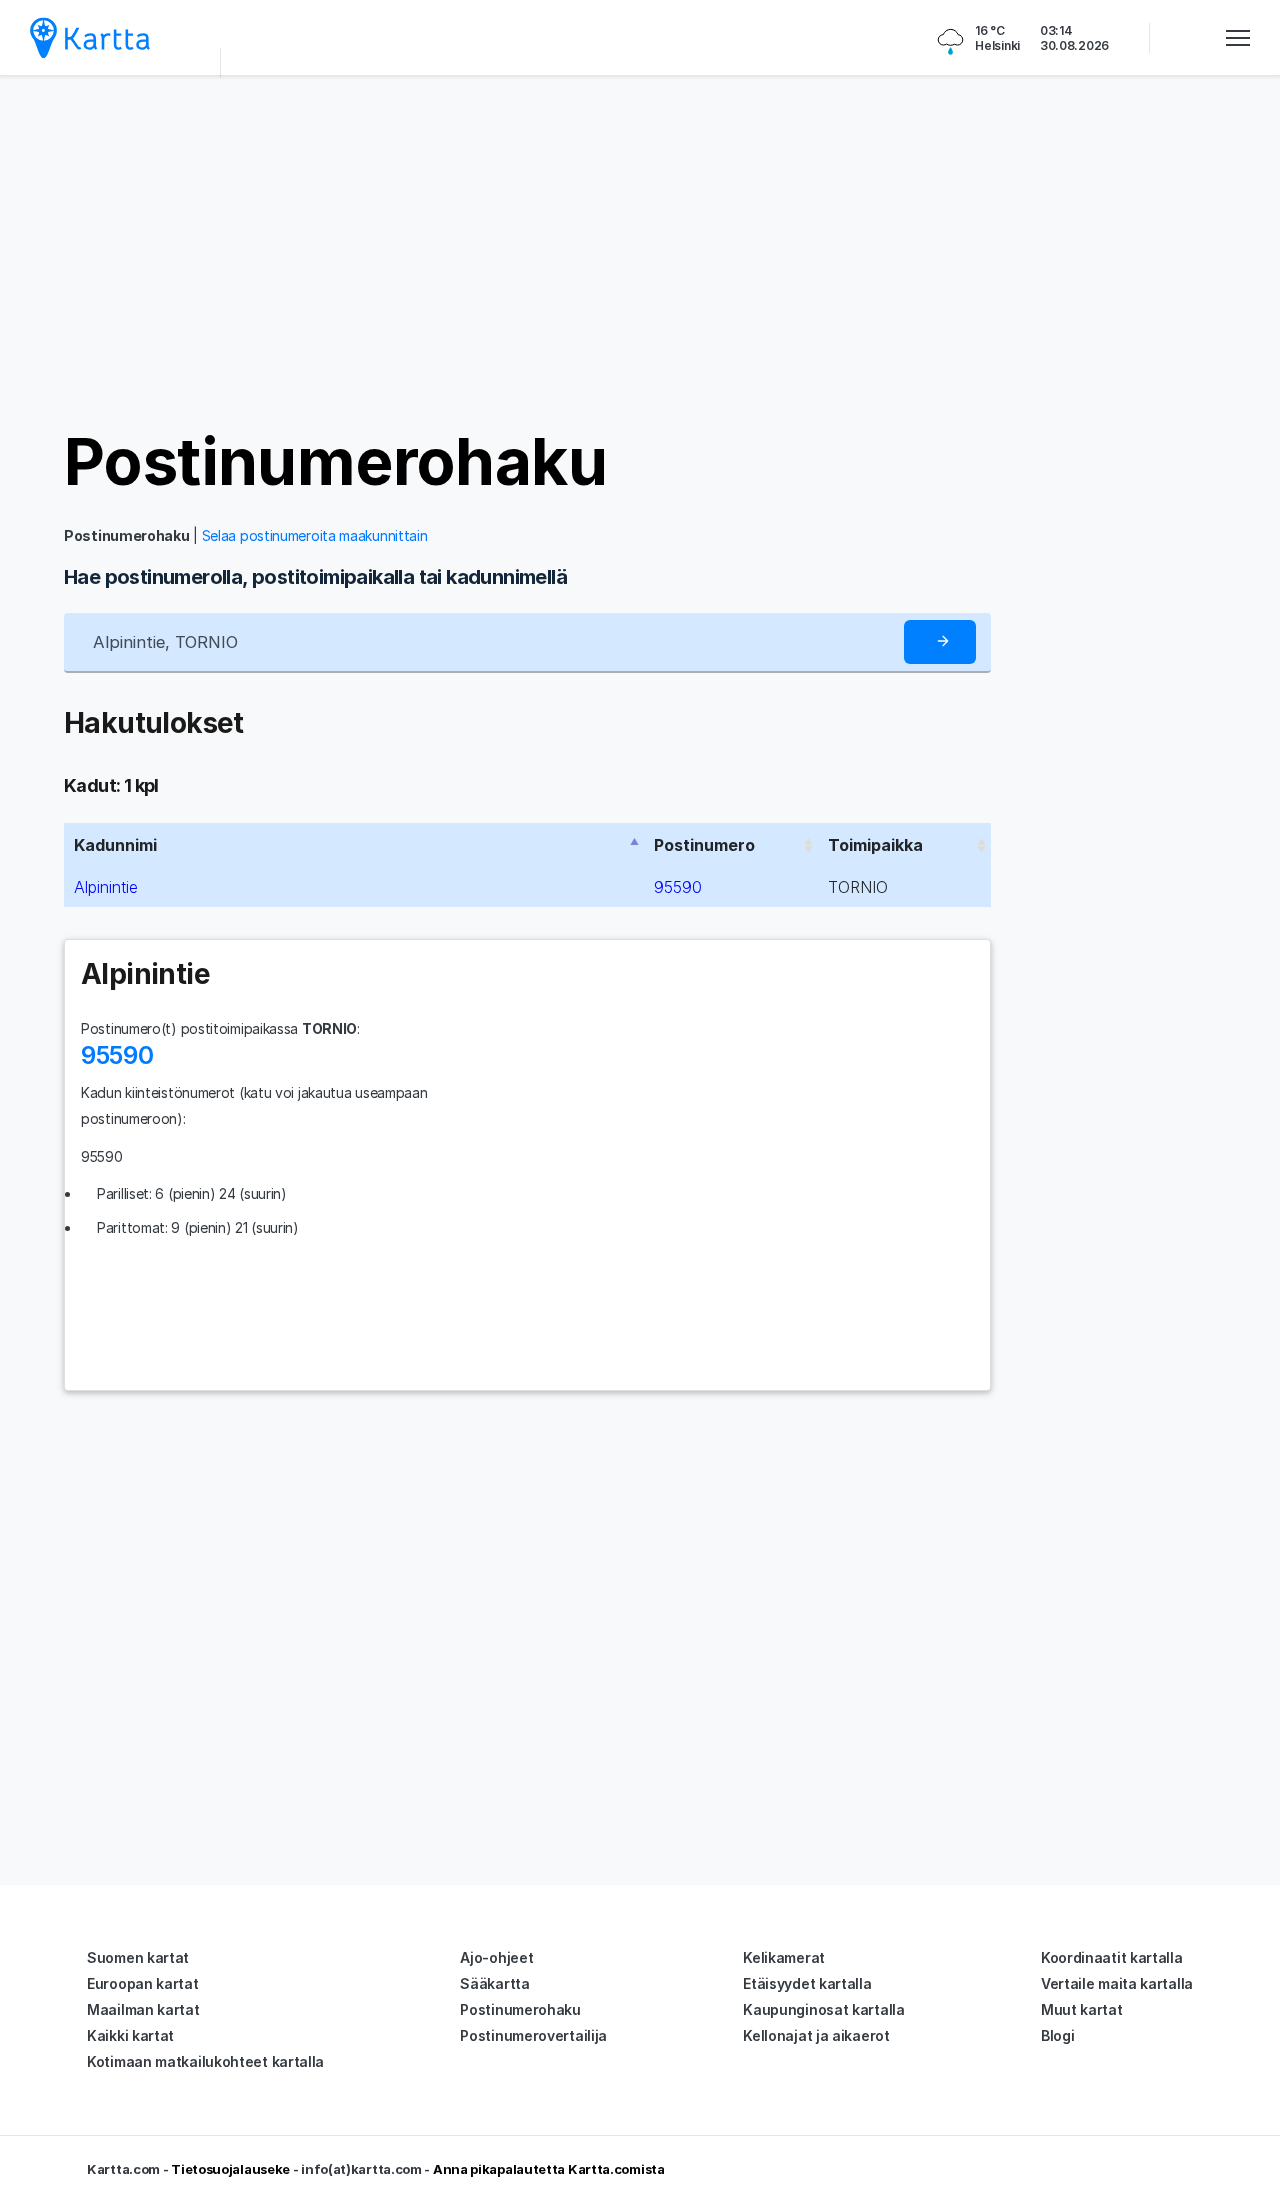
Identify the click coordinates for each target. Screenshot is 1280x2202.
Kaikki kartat (130, 2035)
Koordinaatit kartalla (1112, 1957)
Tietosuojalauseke (230, 2169)
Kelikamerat (784, 1957)
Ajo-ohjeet (496, 1957)
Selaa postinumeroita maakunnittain (315, 535)
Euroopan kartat (143, 1983)
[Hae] (940, 642)
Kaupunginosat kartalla (823, 2009)
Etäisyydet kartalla (807, 1983)
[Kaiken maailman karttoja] (90, 37)
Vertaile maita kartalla (1117, 1983)
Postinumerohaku (335, 461)
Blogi (1058, 2035)
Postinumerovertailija (533, 2035)
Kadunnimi (115, 845)
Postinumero (704, 845)
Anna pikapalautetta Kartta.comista (549, 2169)
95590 (678, 887)
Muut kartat (1082, 2009)
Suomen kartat (138, 1957)
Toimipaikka (875, 845)
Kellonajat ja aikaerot (816, 2035)
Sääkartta (494, 1983)
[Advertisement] (640, 250)
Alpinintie (106, 887)
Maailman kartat (143, 2009)
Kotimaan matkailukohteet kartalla (205, 2061)
